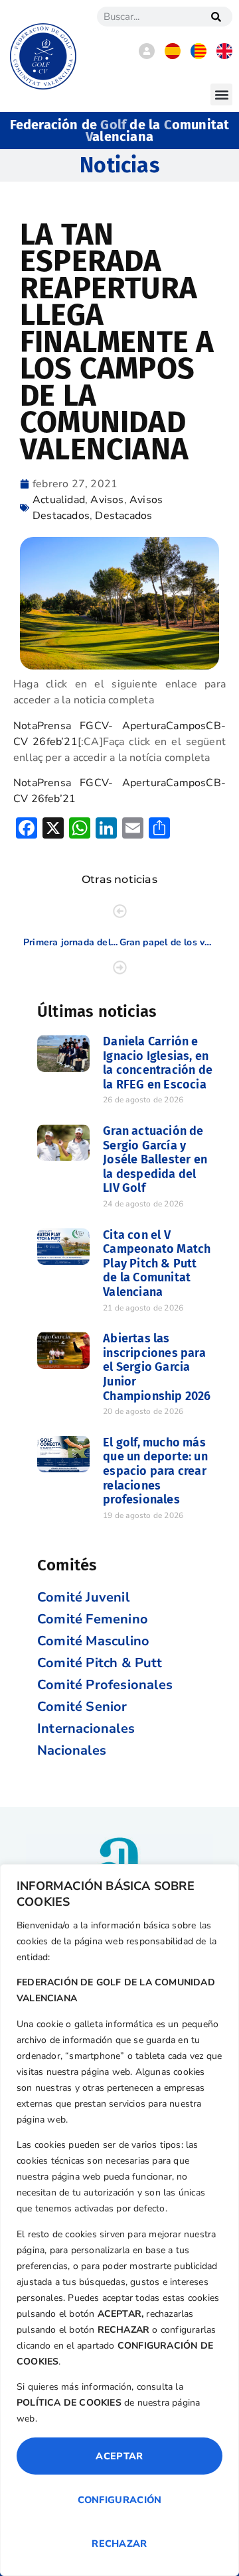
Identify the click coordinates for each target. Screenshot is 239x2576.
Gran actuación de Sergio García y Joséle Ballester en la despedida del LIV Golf (155, 1159)
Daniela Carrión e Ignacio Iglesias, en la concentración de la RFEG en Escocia (158, 1063)
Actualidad (59, 500)
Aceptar (119, 2456)
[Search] (216, 17)
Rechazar (119, 2544)
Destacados (123, 516)
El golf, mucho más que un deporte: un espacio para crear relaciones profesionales (155, 1471)
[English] (224, 56)
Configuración (120, 2500)
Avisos (107, 500)
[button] (221, 94)
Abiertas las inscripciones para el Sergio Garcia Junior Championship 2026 (157, 1367)
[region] (119, 2220)
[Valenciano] (199, 56)
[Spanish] (173, 56)
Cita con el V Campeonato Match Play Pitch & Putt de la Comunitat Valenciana (157, 1263)
